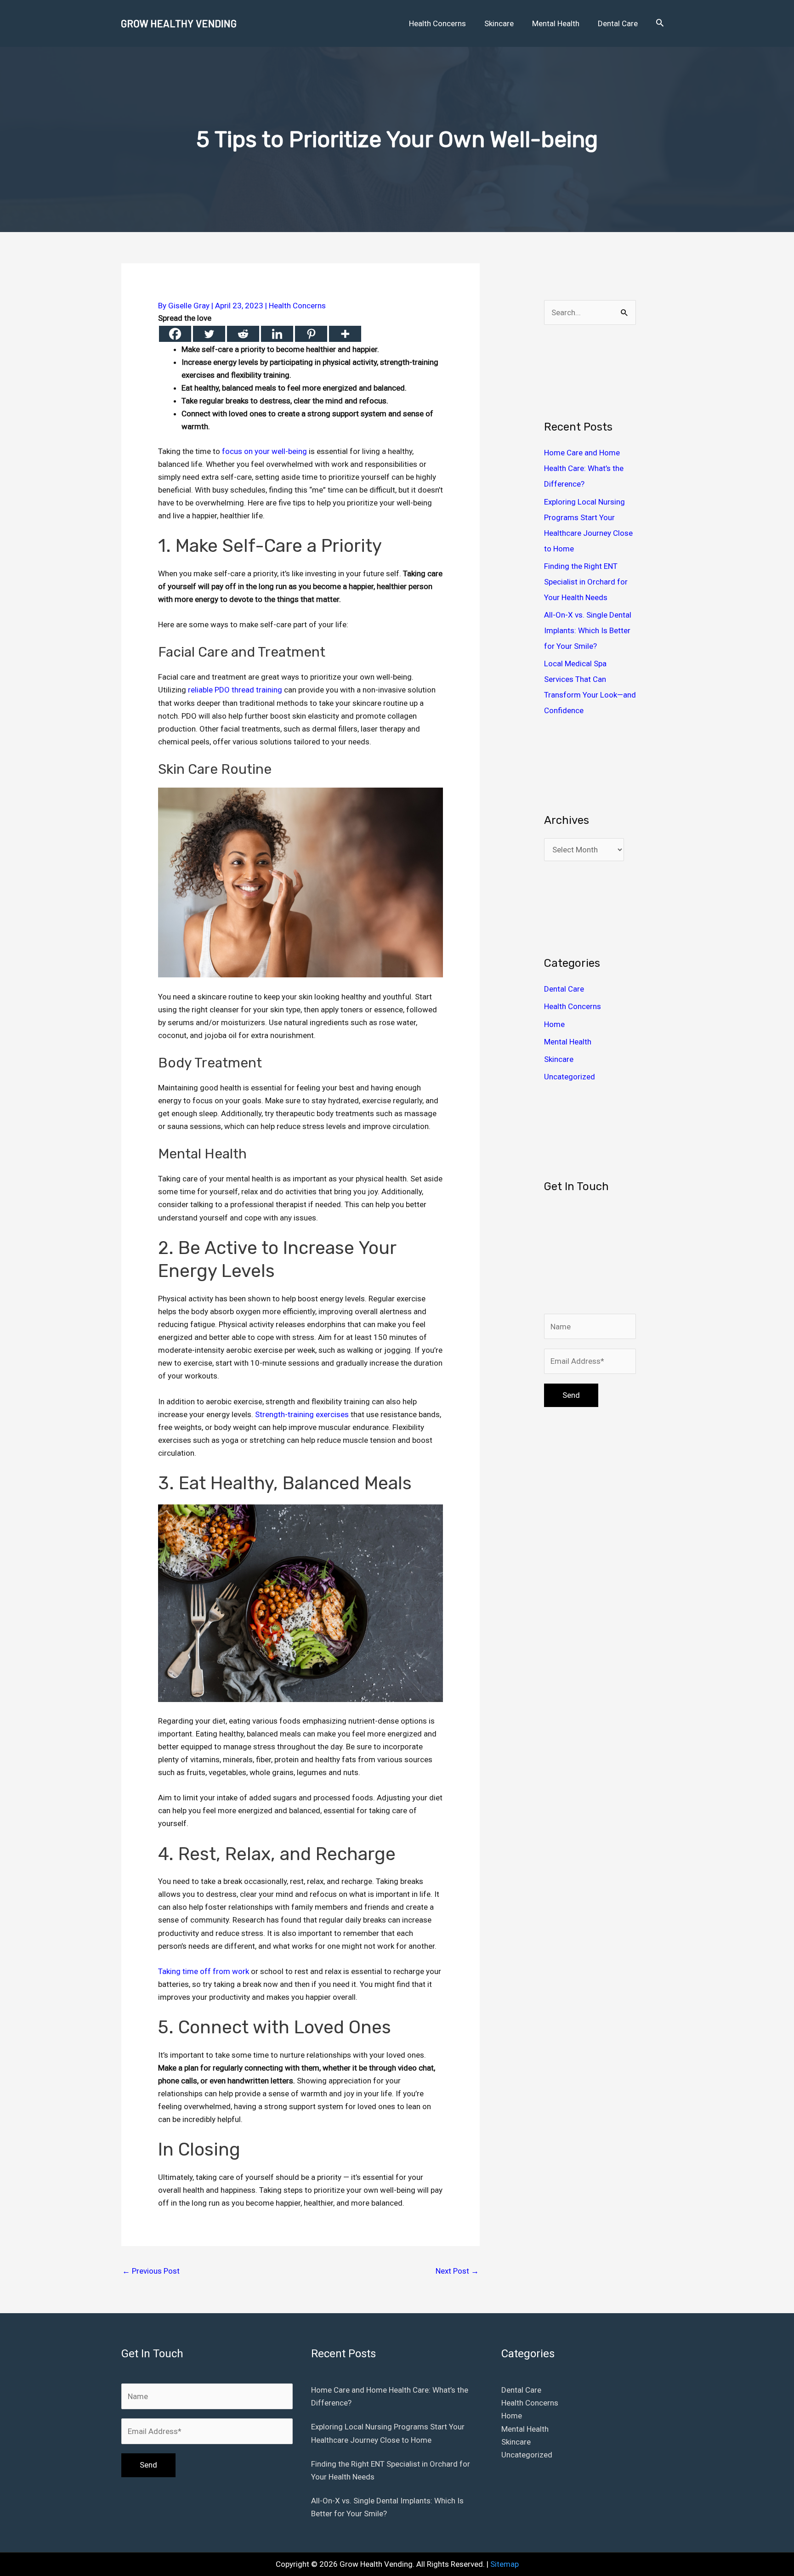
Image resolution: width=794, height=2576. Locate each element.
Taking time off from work (204, 1971)
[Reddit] (243, 334)
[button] (660, 23)
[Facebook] (175, 334)
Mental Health (568, 1042)
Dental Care (564, 989)
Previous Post (151, 2271)
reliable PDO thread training (235, 690)
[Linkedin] (277, 334)
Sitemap (505, 2564)
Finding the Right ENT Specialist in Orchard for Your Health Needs (586, 582)
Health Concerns (297, 306)
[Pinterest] (311, 334)
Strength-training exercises (302, 1414)
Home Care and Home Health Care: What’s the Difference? (584, 468)
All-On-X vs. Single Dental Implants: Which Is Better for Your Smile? (588, 630)
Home (554, 1024)
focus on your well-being (264, 451)
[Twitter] (209, 334)
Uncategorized (570, 1077)
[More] (345, 334)
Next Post (457, 2271)
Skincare (559, 1059)
